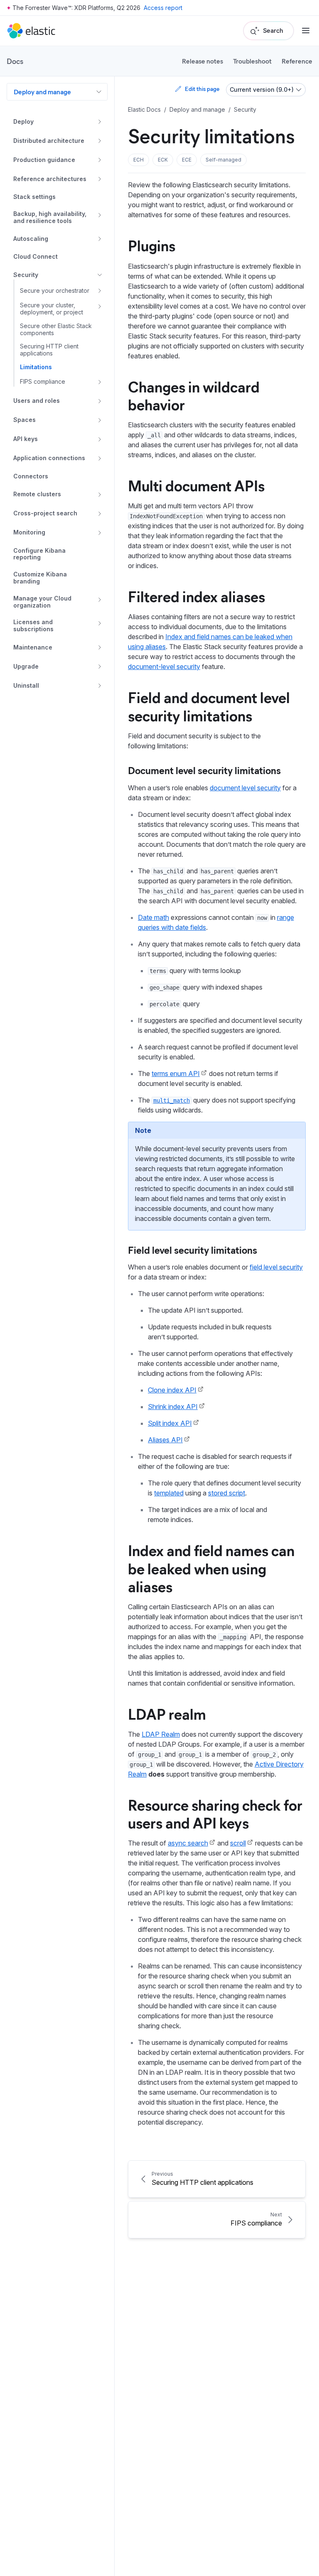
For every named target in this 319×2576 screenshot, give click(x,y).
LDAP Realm (161, 1734)
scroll (238, 1843)
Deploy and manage (42, 92)
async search (188, 1843)
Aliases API (165, 1440)
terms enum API (176, 1074)
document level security (245, 788)
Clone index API (172, 1390)
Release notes (202, 61)
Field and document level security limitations (209, 706)
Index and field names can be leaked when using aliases (211, 1568)
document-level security (164, 667)
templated (169, 1493)
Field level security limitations (193, 1250)
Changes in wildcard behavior (194, 395)
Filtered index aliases (196, 596)
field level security (276, 1267)
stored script (227, 1493)
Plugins (152, 245)
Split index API (170, 1423)
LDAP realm (167, 1713)
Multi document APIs (196, 485)
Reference (297, 61)
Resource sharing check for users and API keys (215, 1813)
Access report (163, 8)
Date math (153, 917)
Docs (15, 61)
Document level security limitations (204, 770)
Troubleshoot (252, 61)
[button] (139, 160)
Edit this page (202, 89)
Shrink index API (173, 1407)
